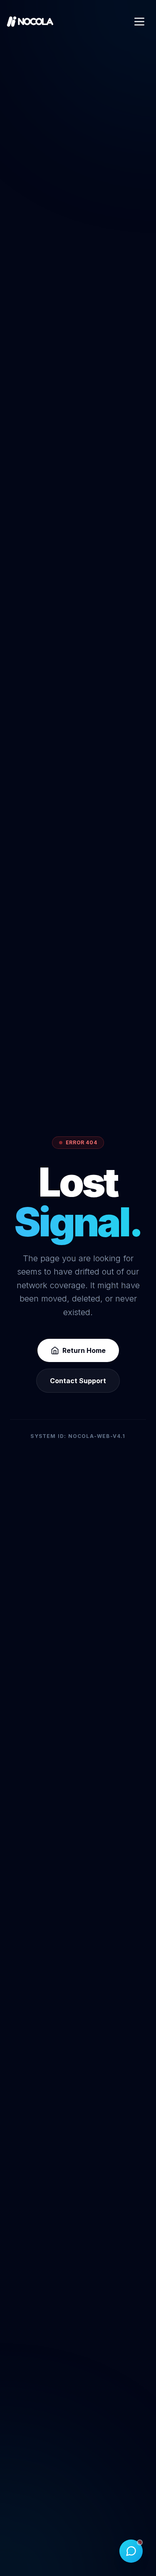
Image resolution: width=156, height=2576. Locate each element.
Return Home (84, 1350)
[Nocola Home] (30, 22)
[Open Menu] (139, 22)
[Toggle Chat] (131, 2551)
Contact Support (78, 1381)
